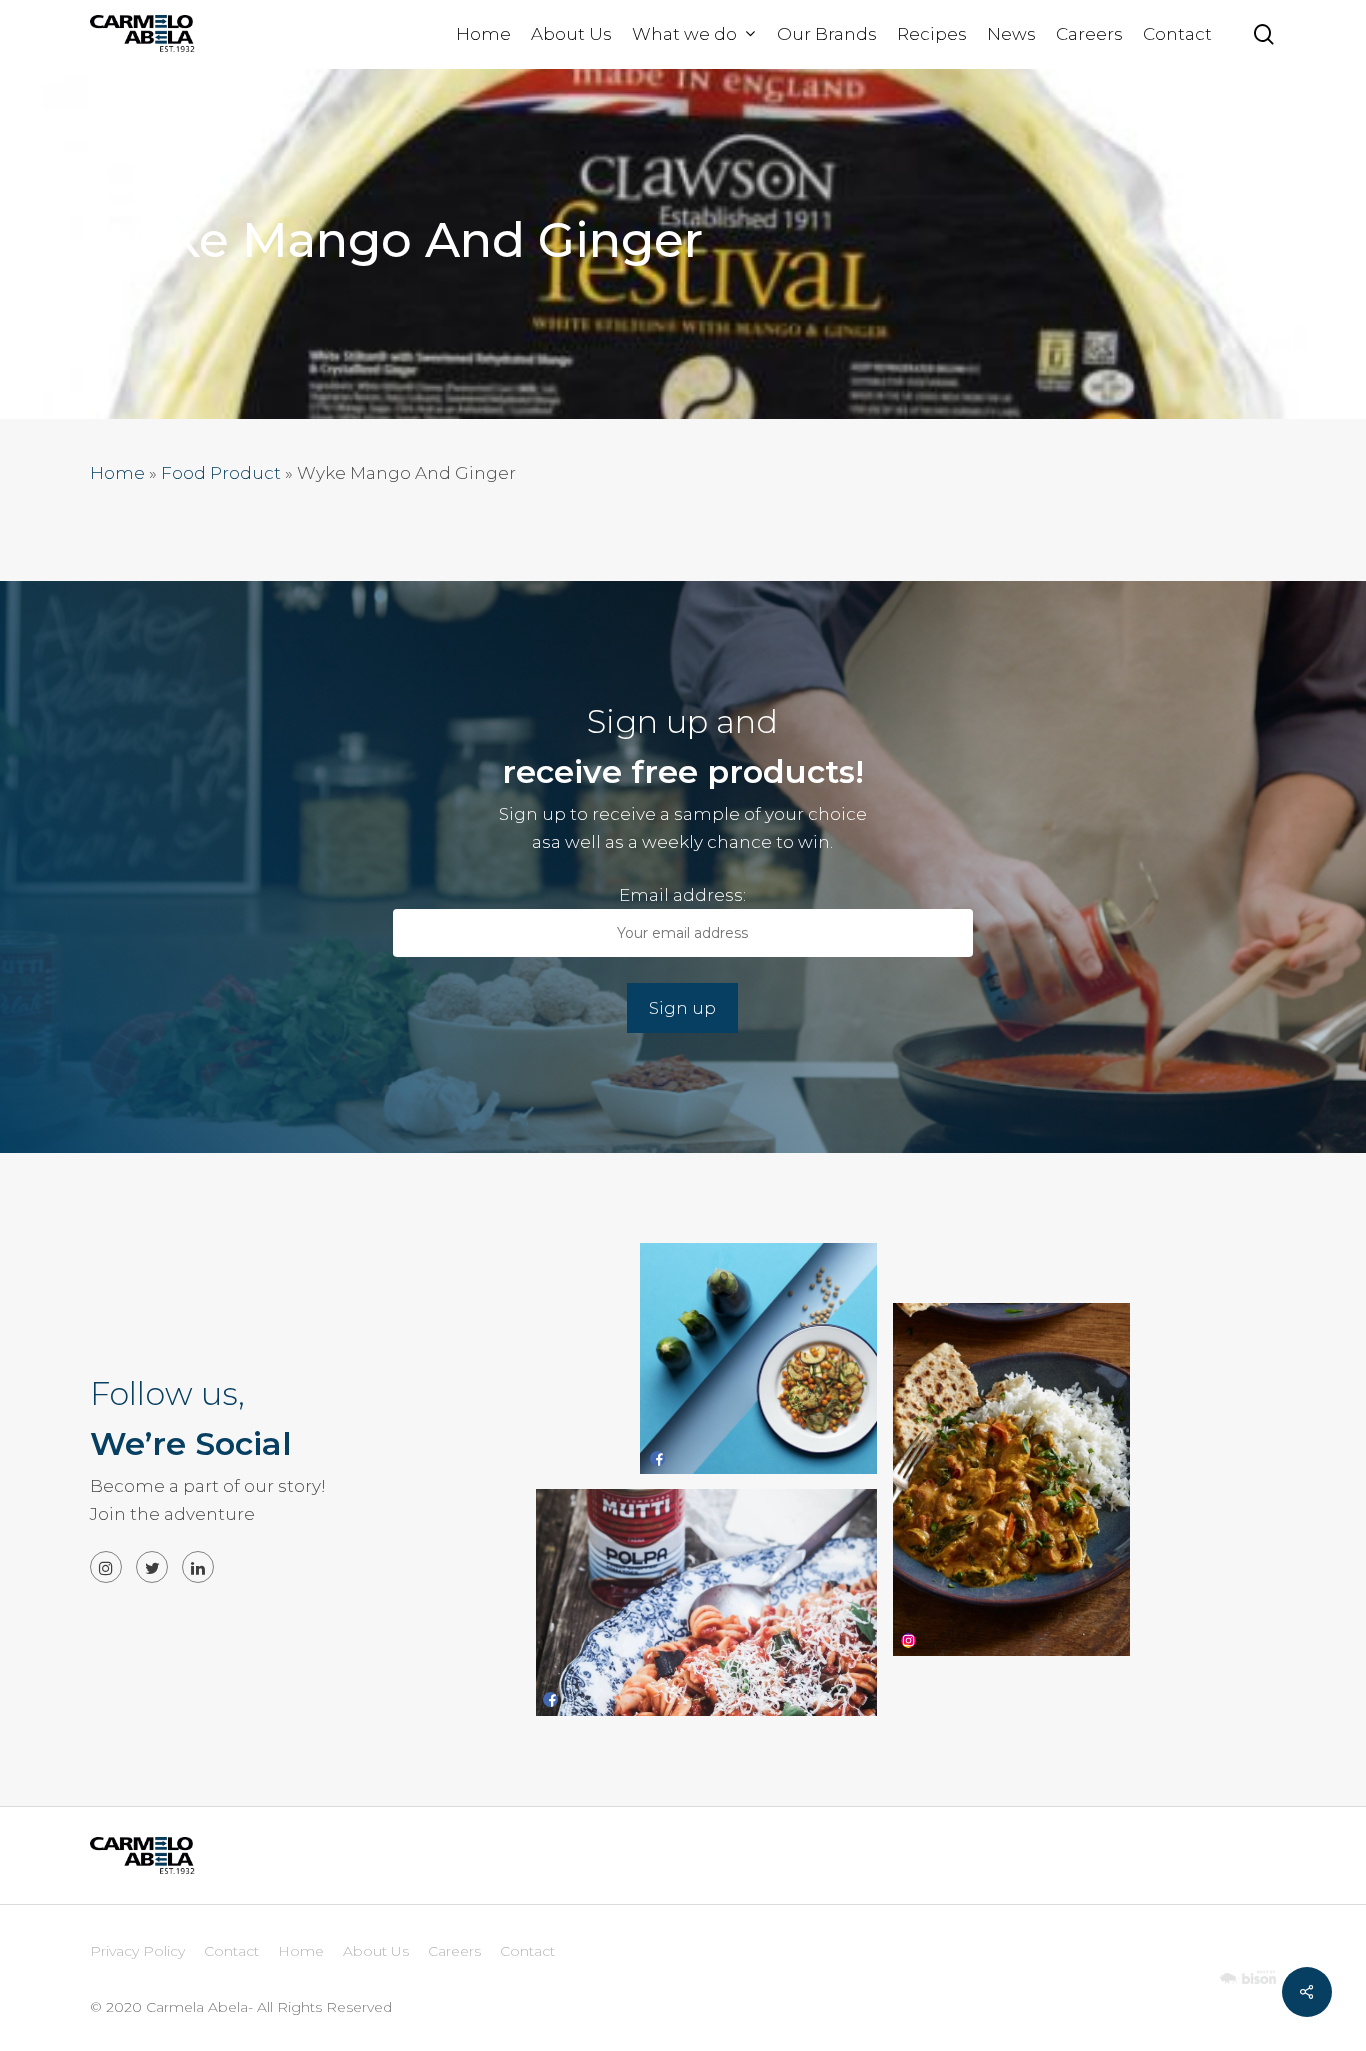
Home (117, 473)
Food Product (221, 473)
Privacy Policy (137, 1951)
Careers (454, 1951)
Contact (231, 1951)
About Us (376, 1951)
